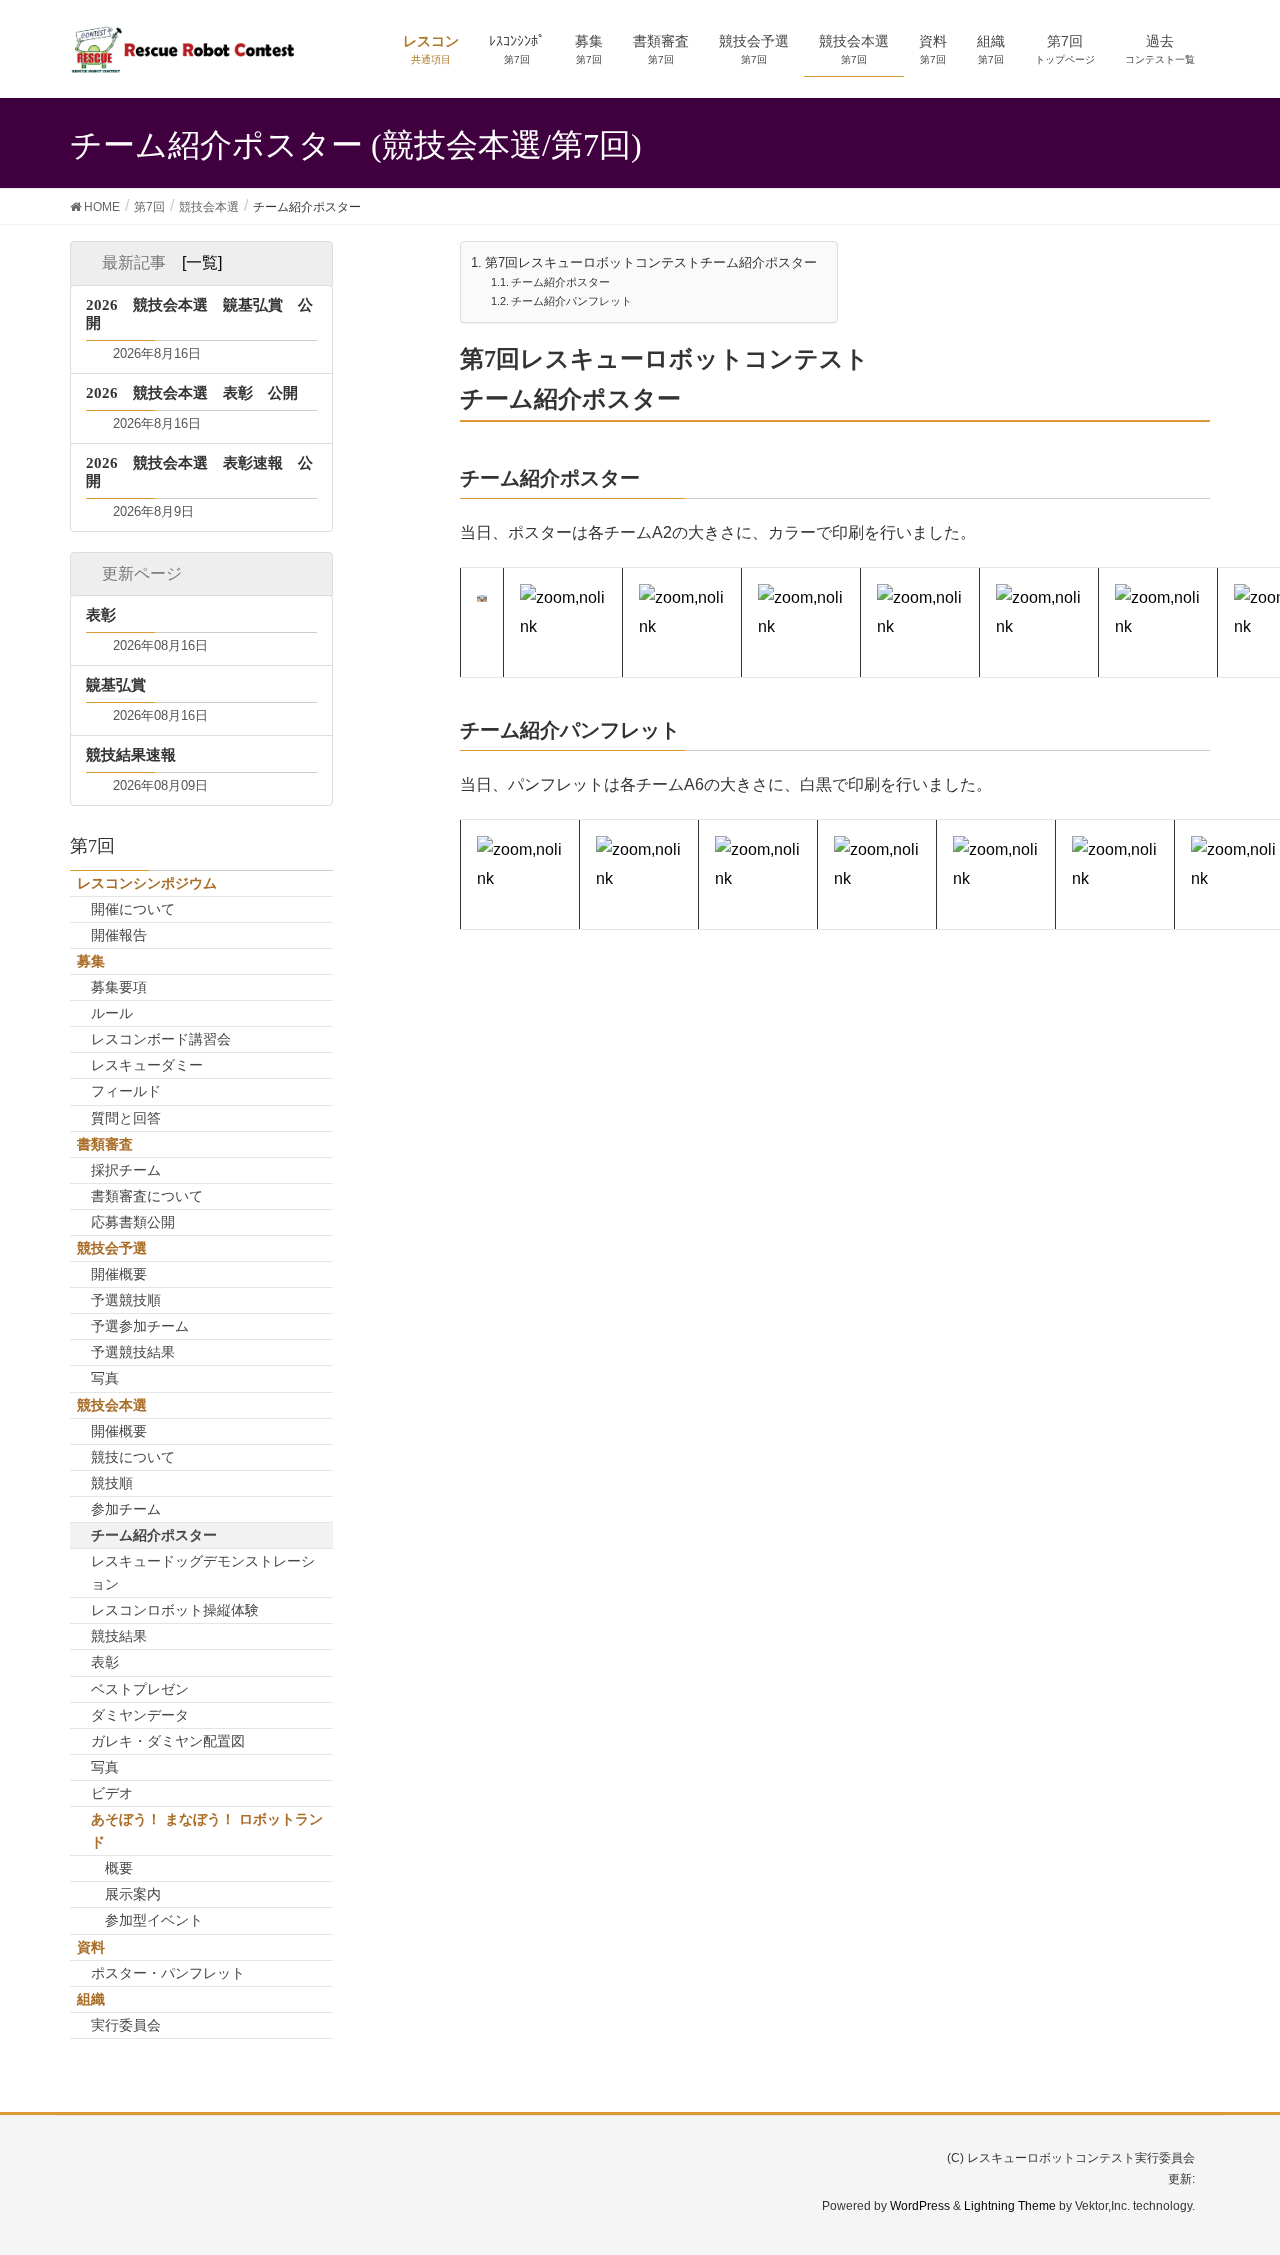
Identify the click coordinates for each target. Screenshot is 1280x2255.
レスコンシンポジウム (147, 883)
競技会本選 (112, 1405)
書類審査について (147, 1196)
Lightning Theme (1010, 2206)
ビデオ (112, 1793)
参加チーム (126, 1509)
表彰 (105, 1662)
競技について (133, 1457)
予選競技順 (126, 1300)
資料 (91, 1947)
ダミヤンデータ (140, 1715)
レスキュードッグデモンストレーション (203, 1572)
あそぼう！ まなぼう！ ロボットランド (207, 1830)
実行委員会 (126, 2025)
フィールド (126, 1091)
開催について (133, 909)
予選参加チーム (140, 1326)
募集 (91, 961)
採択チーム (126, 1170)
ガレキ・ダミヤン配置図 (168, 1741)
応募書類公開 (133, 1222)
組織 (91, 1999)
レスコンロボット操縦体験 (175, 1610)
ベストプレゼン (140, 1689)
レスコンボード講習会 (161, 1039)
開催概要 (119, 1274)
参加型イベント (154, 1920)
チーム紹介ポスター (560, 282)
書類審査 (105, 1144)
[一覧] (202, 262)
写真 (105, 1378)
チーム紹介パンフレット (571, 301)
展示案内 (133, 1894)
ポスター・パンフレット (168, 1973)
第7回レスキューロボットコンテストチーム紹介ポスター (651, 263)
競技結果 (119, 1636)
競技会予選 (112, 1248)
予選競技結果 (133, 1352)
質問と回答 (126, 1118)
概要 (119, 1868)
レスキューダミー (147, 1065)
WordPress (920, 2206)
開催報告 (119, 935)
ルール (112, 1013)
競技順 (112, 1483)
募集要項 (119, 987)
